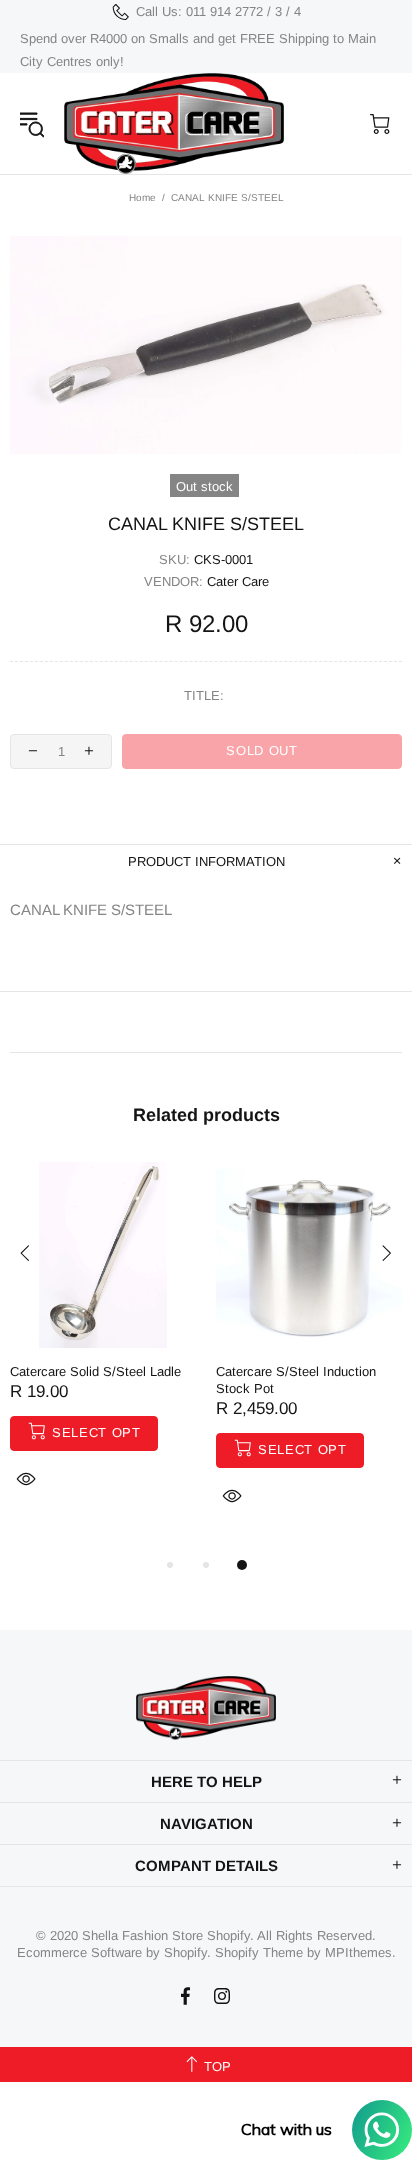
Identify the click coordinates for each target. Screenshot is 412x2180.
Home (142, 197)
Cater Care (238, 581)
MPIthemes (358, 1952)
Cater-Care (174, 123)
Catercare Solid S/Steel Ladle (95, 1371)
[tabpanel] (103, 1349)
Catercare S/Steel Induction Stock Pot (296, 1380)
